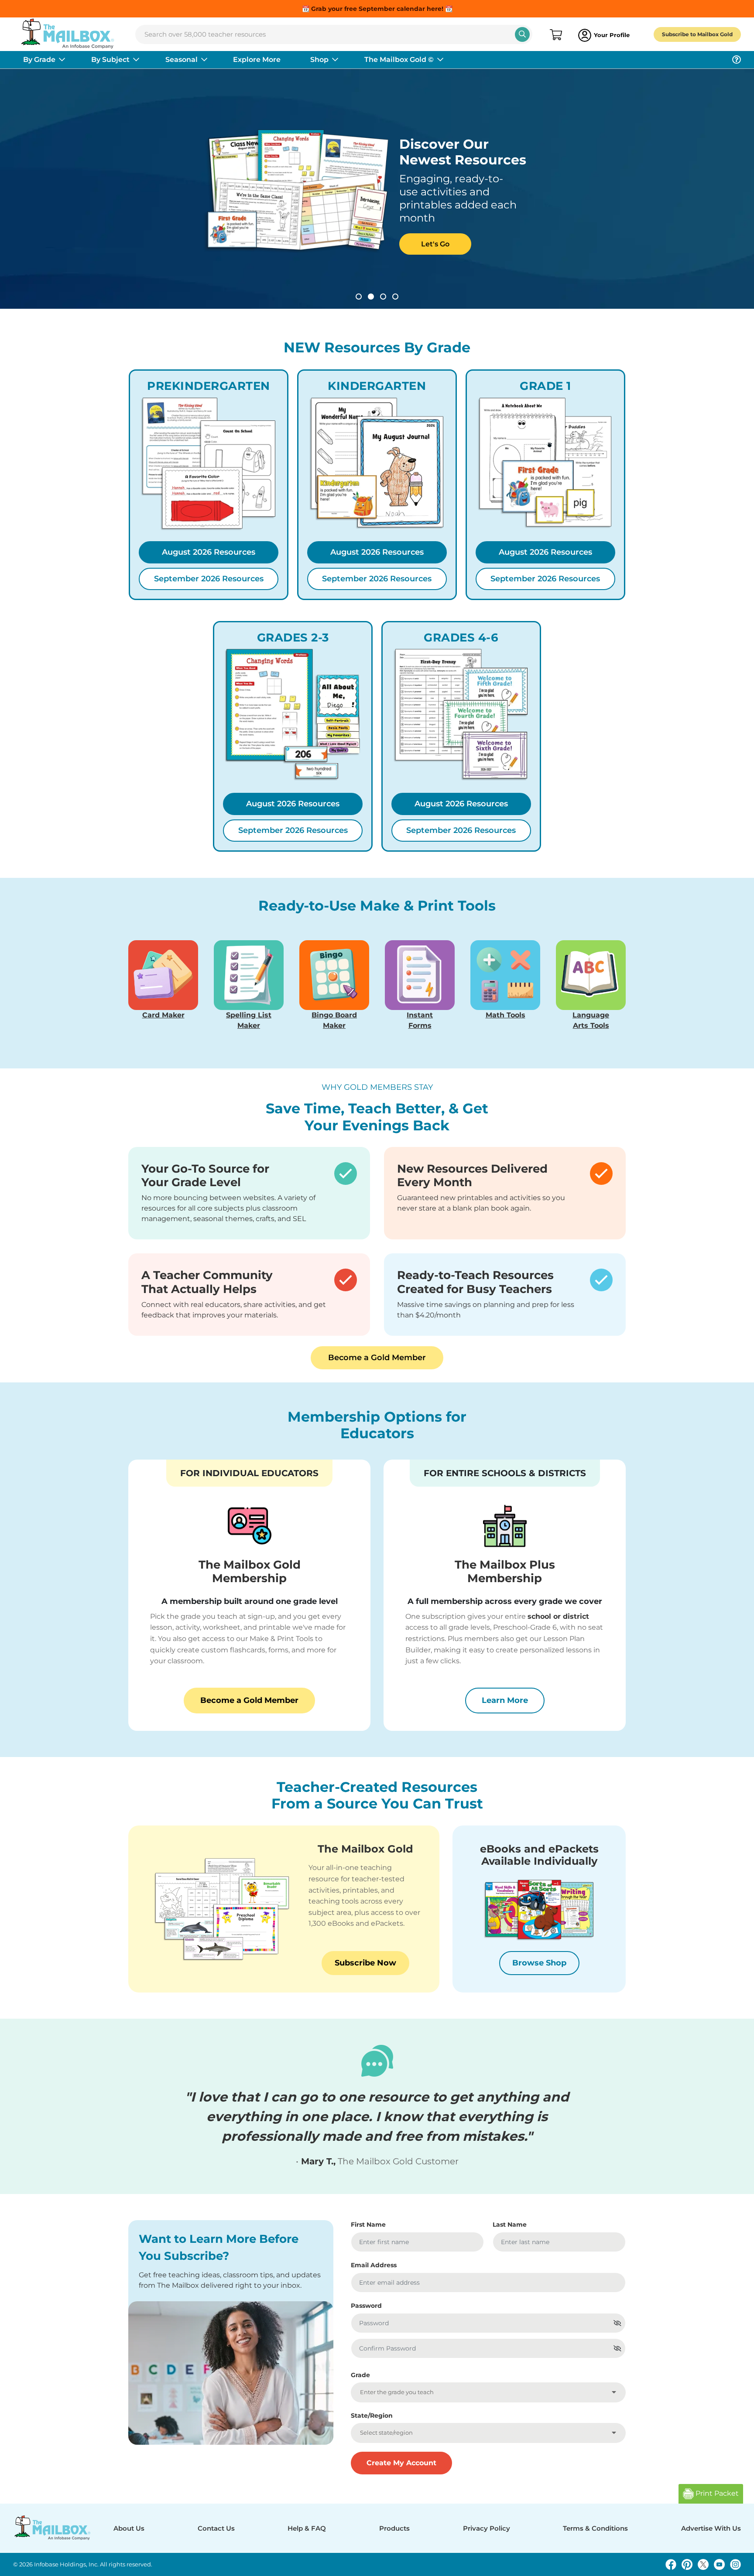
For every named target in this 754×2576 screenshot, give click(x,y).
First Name (368, 2225)
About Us (129, 2528)
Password (366, 2306)
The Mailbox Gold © (399, 60)
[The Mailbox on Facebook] (671, 2564)
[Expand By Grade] (62, 60)
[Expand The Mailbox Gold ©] (440, 60)
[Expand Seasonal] (204, 60)
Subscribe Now (365, 1963)
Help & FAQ (307, 2528)
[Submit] (522, 34)
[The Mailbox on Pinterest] (687, 2564)
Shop (319, 60)
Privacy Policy (487, 2528)
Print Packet (716, 2493)
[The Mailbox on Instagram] (735, 2564)
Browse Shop (539, 1963)
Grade (360, 2375)
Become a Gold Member (377, 1358)
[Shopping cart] (555, 35)
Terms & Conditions (595, 2528)
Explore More (257, 60)
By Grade (39, 60)
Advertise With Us (711, 2528)
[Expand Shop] (335, 60)
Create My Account (401, 2463)
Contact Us (216, 2528)
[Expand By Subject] (136, 60)
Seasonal (182, 60)
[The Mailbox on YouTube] (719, 2564)
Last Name (510, 2225)
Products (394, 2528)
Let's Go (435, 244)
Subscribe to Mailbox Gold (697, 34)
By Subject (110, 60)
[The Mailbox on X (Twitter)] (703, 2564)
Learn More (513, 1700)
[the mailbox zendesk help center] (737, 60)
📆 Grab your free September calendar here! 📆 (377, 9)
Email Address (374, 2265)
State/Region (372, 2416)
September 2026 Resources (209, 579)
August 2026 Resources (209, 552)
